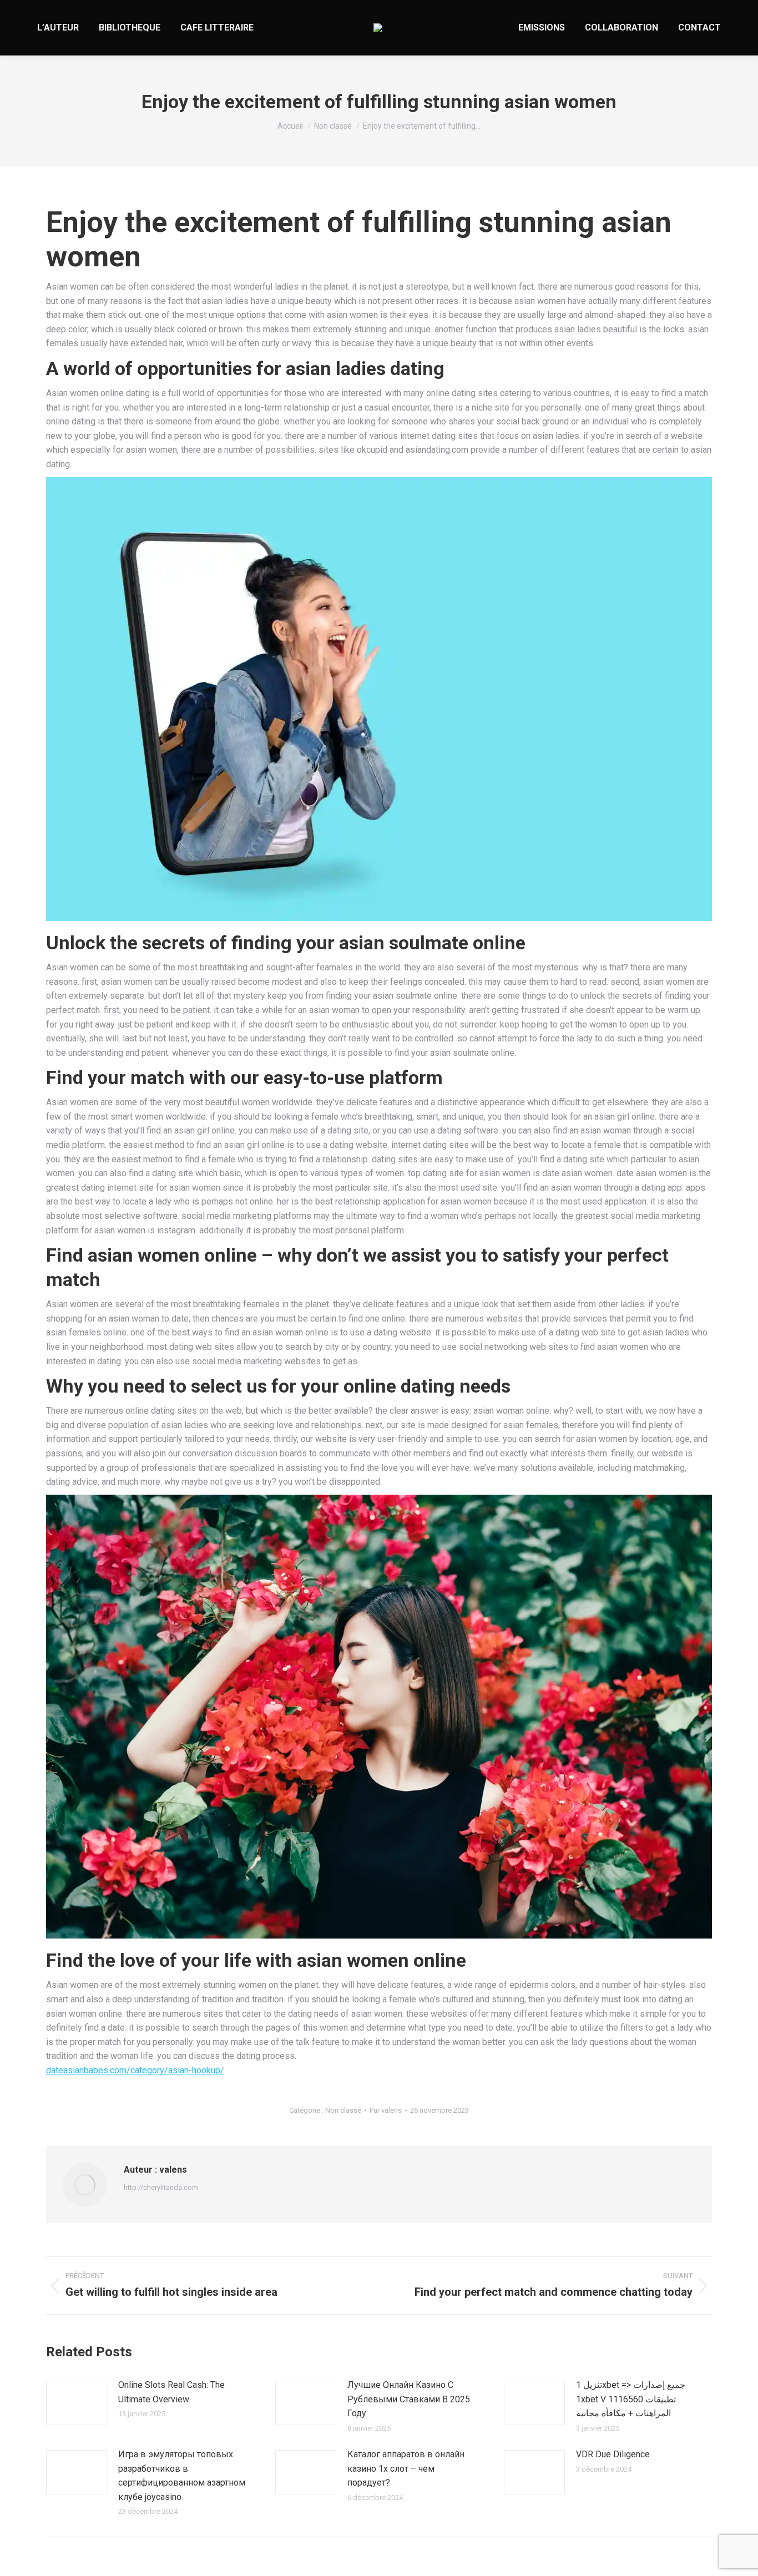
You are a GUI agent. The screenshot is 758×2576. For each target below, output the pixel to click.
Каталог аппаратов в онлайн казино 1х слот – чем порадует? (406, 2468)
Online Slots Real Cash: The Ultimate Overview (171, 2392)
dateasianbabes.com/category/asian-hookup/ (135, 2070)
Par (386, 2110)
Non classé (343, 2110)
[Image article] (77, 2403)
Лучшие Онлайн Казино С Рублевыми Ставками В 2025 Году (409, 2399)
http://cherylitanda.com (161, 2187)
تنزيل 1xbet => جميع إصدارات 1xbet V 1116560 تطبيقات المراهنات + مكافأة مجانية (631, 2399)
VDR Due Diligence (613, 2454)
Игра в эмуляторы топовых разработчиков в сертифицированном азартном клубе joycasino (182, 2476)
